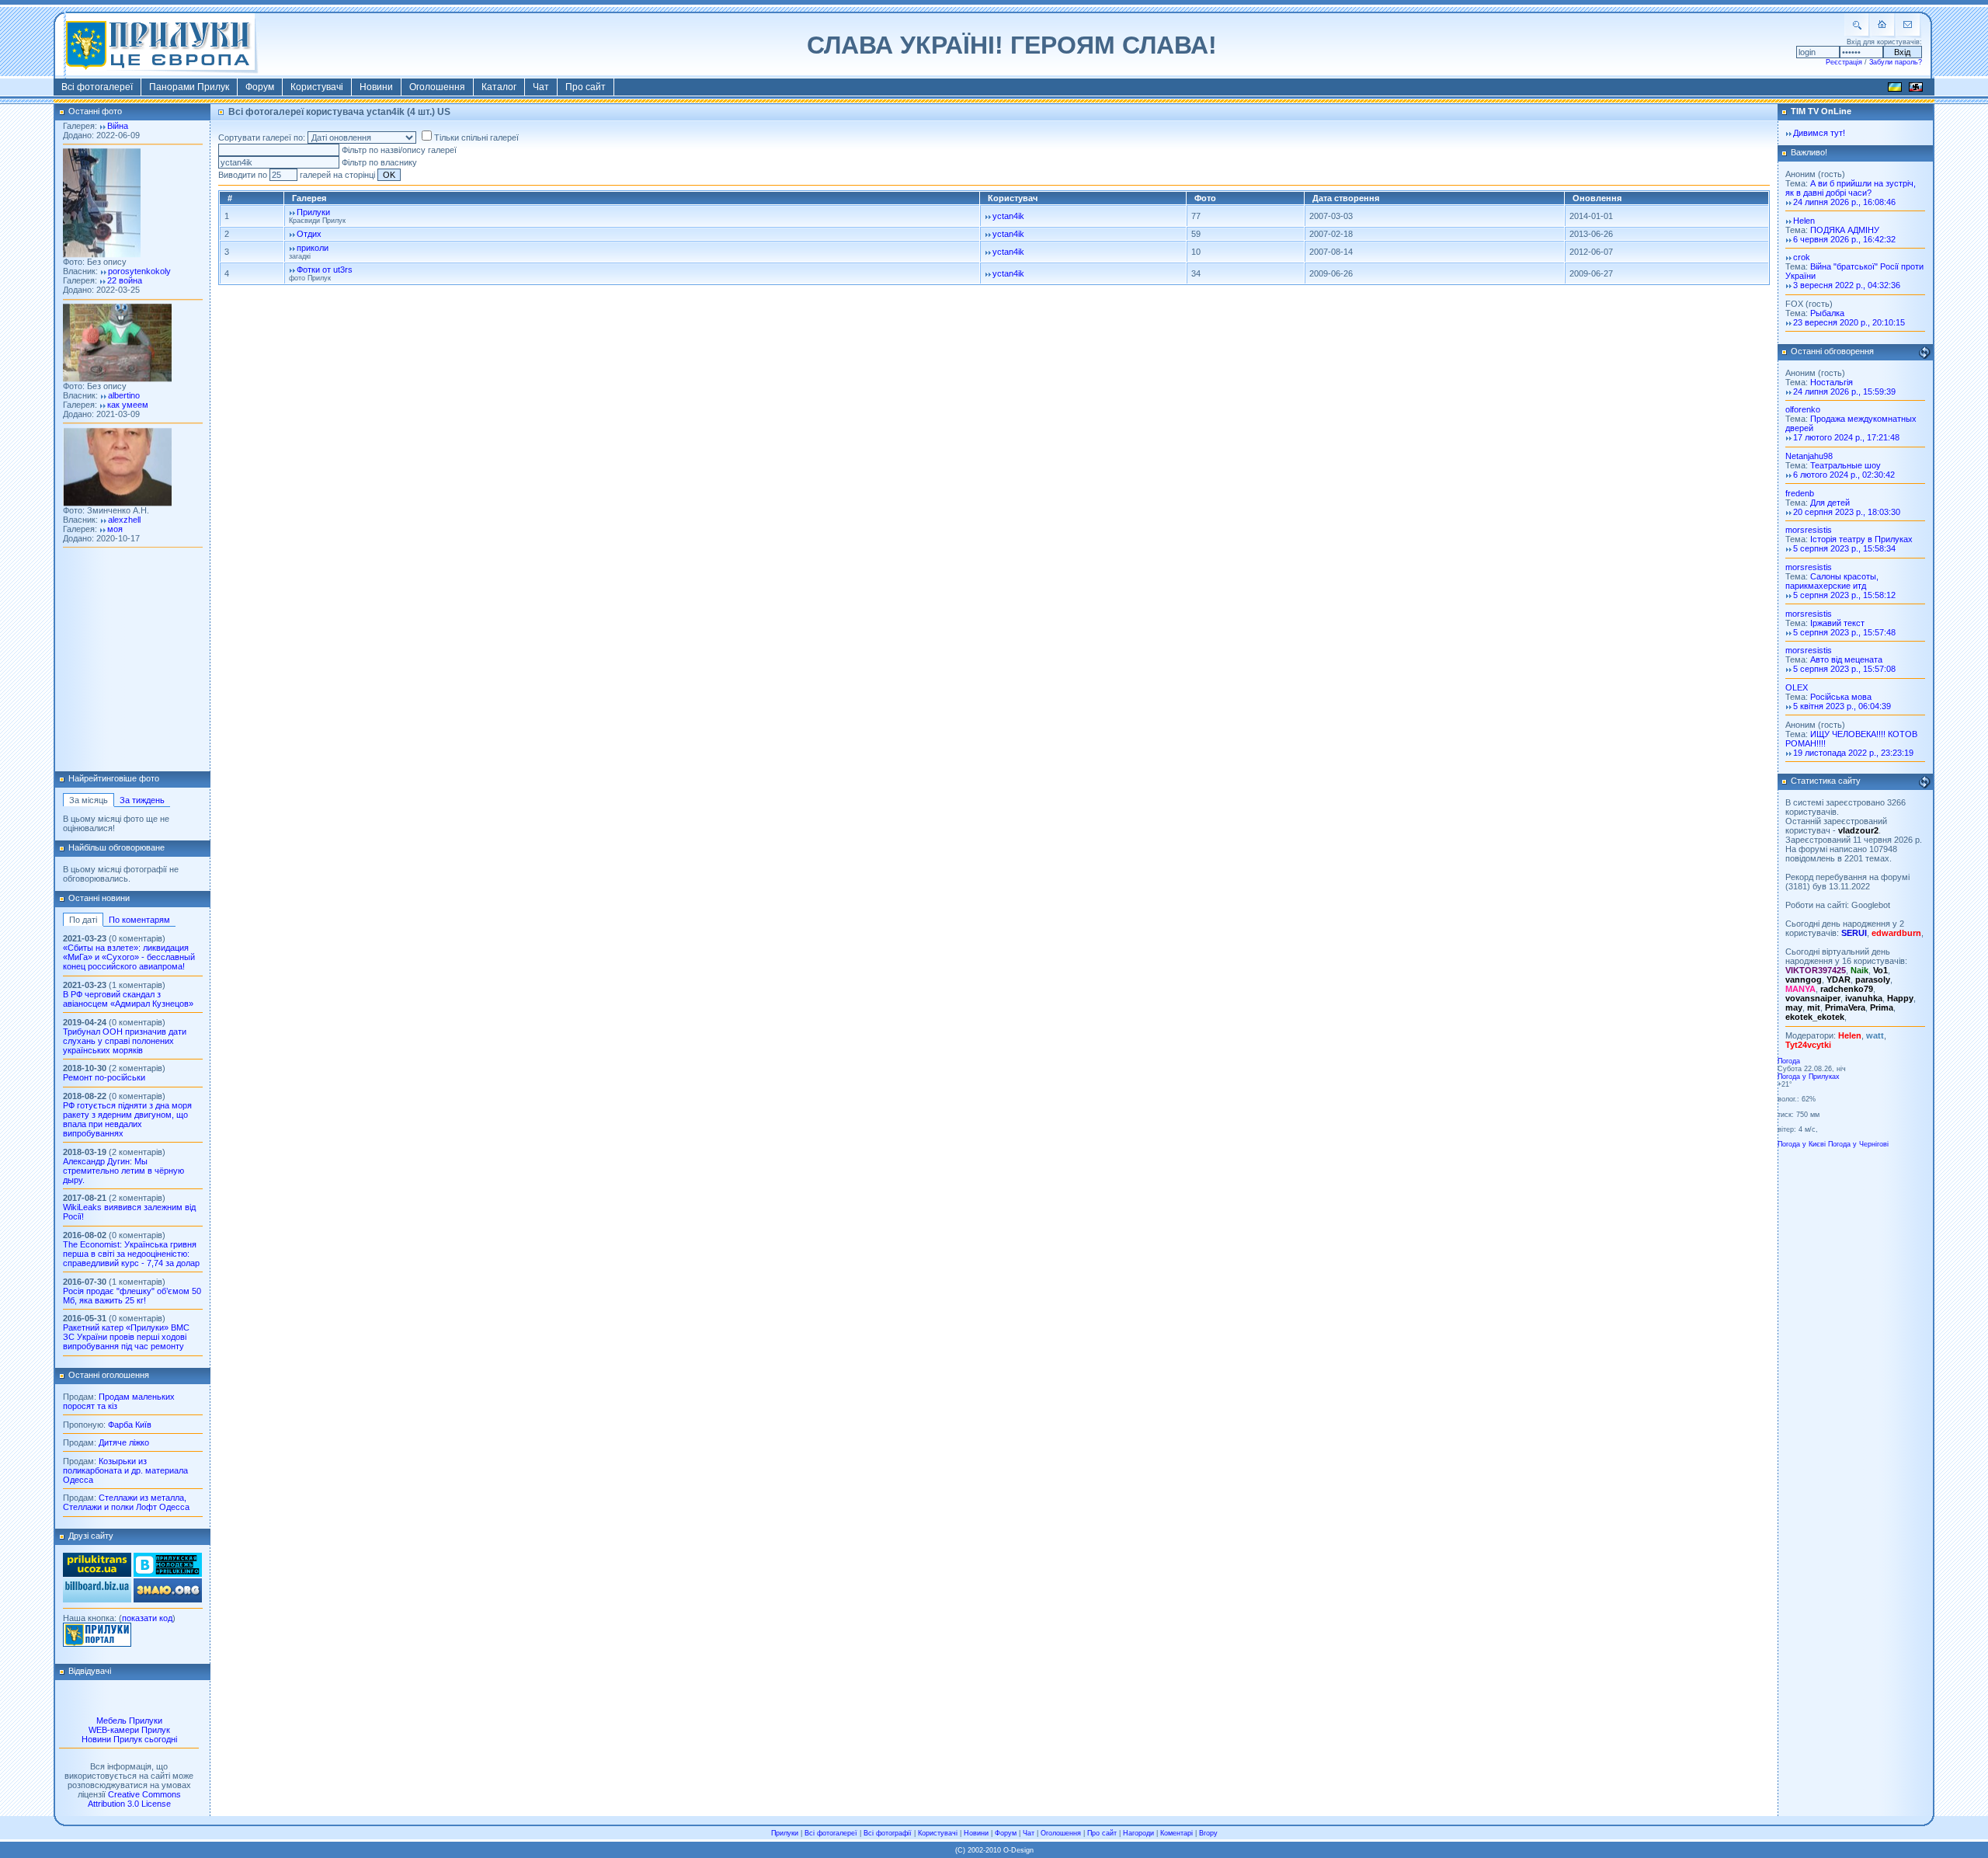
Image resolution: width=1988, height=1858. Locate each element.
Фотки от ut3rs (325, 270)
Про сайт (586, 87)
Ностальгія (1832, 382)
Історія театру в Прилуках (1861, 539)
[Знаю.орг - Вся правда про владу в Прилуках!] (168, 1599)
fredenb (1800, 493)
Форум (260, 87)
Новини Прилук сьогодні (129, 1739)
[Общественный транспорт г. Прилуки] (97, 1574)
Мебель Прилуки (129, 1721)
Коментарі (1176, 1833)
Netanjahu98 (1809, 456)
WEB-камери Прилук (129, 1730)
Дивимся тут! (1819, 133)
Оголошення (437, 87)
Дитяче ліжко (124, 1442)
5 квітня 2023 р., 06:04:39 (1842, 706)
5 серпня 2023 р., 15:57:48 (1844, 632)
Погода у (1809, 1077)
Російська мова (1841, 697)
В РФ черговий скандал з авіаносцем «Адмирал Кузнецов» (128, 999)
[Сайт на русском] (1916, 89)
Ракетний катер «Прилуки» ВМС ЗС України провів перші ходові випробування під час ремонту (126, 1337)
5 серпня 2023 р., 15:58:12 (1844, 595)
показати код (147, 1618)
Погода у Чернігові (1858, 1144)
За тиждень (142, 800)
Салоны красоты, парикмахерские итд (1832, 581)
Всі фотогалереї (97, 87)
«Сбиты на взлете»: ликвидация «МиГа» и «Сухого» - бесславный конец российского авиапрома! (129, 957)
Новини (376, 87)
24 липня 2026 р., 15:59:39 (1844, 391)
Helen (1804, 221)
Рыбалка (1827, 313)
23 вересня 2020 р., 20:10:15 (1849, 322)
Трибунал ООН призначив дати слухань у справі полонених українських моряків (125, 1041)
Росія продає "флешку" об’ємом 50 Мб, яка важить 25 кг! (132, 1296)
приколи (313, 248)
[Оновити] (1924, 353)
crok (1802, 257)
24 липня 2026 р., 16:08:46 (1844, 202)
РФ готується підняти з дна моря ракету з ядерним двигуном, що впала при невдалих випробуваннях (127, 1119)
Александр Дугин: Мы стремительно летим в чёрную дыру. (123, 1171)
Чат (541, 87)
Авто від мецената (1846, 659)
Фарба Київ (130, 1425)
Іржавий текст (1837, 623)
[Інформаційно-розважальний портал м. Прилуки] (97, 1644)
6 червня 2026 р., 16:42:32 (1844, 239)
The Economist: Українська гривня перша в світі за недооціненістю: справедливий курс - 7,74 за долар (131, 1254)
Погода (1789, 1061)
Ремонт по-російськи (104, 1077)
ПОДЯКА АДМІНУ (1845, 230)
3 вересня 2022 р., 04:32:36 (1847, 285)
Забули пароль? (1896, 62)
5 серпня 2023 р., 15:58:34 (1844, 548)
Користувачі (317, 87)
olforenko (1803, 409)
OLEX (1797, 687)
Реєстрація (1844, 62)
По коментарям (139, 920)
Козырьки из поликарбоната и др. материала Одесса (125, 1470)
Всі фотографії (888, 1833)
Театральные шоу (1846, 465)
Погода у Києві (1802, 1144)
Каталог (499, 87)
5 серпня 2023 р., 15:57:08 (1844, 669)
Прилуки (313, 212)
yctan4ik (1008, 216)
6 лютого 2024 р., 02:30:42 (1844, 475)
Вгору (1208, 1833)
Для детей (1830, 503)
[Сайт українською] (1895, 89)
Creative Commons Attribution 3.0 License (134, 1799)
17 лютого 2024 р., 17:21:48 (1846, 437)
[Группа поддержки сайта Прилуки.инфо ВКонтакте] (168, 1574)
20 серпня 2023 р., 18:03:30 (1847, 512)
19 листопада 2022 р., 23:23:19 (1853, 753)
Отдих (309, 234)
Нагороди (1138, 1833)
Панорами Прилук (189, 87)
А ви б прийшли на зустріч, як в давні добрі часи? (1851, 188)
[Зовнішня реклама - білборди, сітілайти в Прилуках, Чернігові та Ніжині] (97, 1599)
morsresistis (1809, 530)
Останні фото (95, 111)
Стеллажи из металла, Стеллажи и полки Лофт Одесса (126, 1502)
